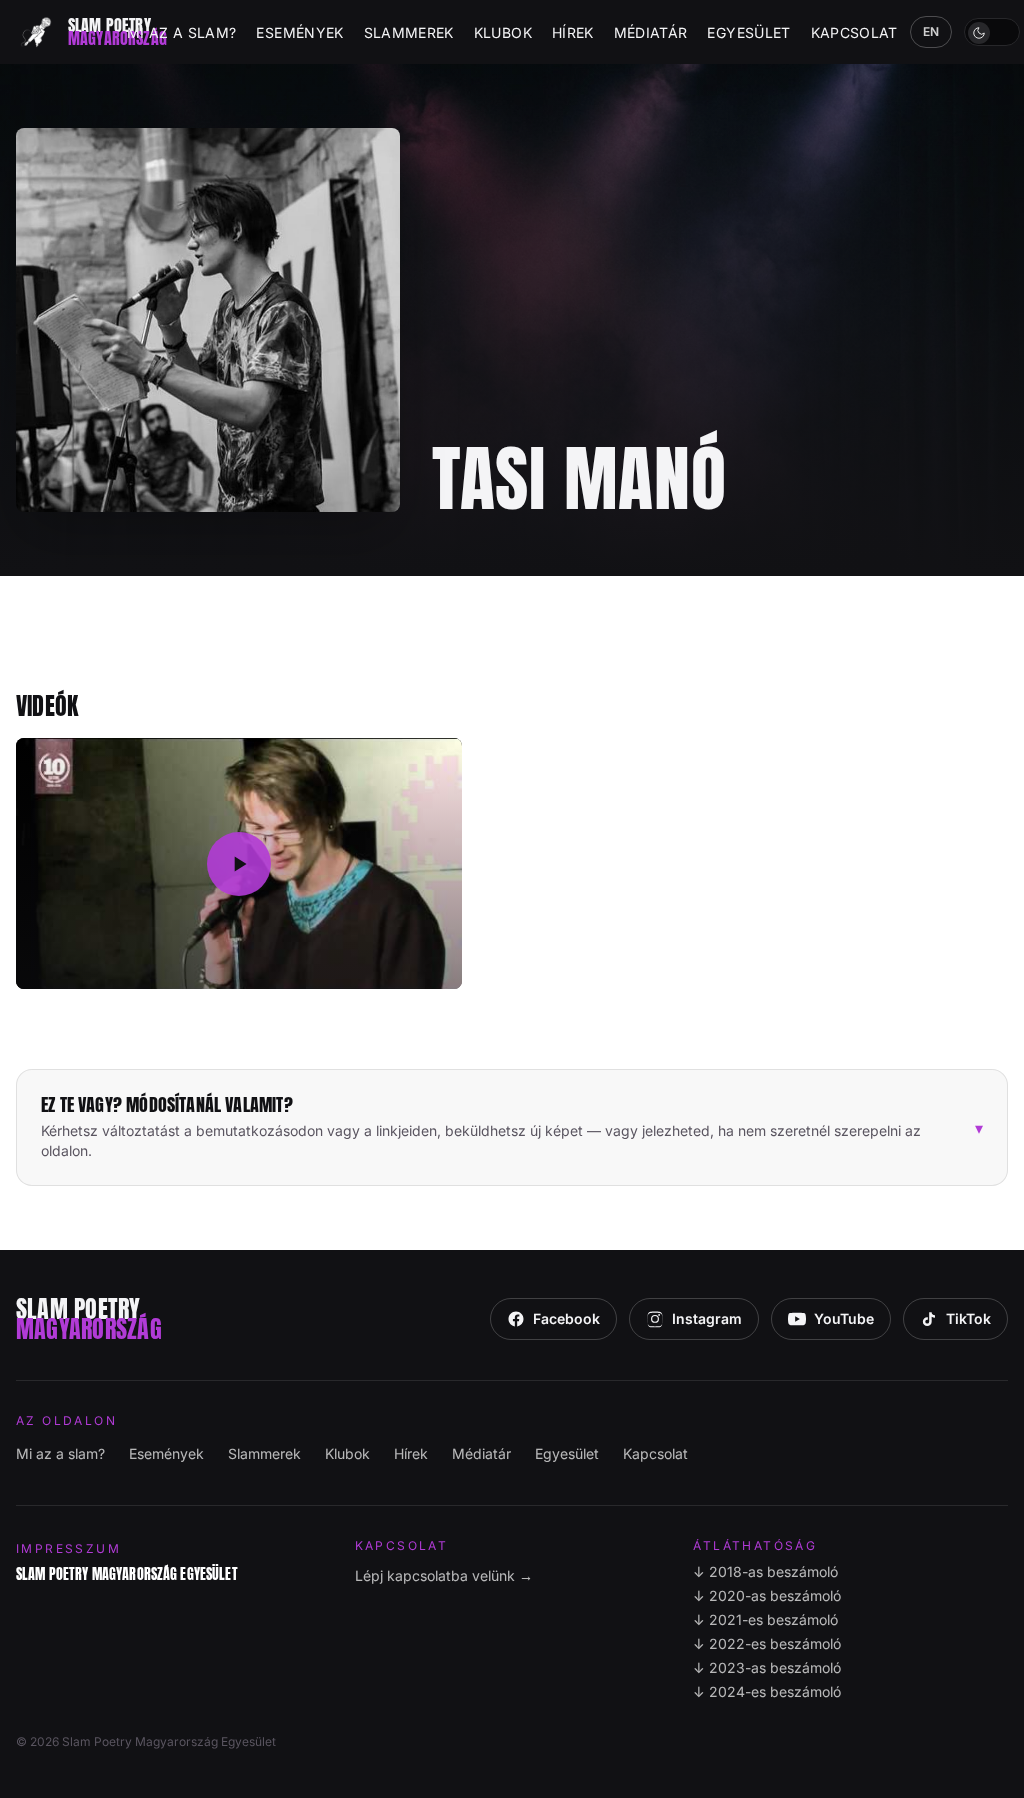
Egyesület (748, 32)
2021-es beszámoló (765, 1619)
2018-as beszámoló (765, 1571)
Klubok (503, 32)
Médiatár (651, 32)
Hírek (573, 32)
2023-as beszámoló (767, 1667)
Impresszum (68, 1548)
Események (299, 32)
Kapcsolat (854, 32)
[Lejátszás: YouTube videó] (239, 863)
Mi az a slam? (182, 32)
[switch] (992, 32)
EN (931, 31)
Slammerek (409, 32)
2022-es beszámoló (767, 1643)
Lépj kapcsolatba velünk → (444, 1575)
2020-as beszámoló (767, 1595)
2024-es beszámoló (767, 1691)
